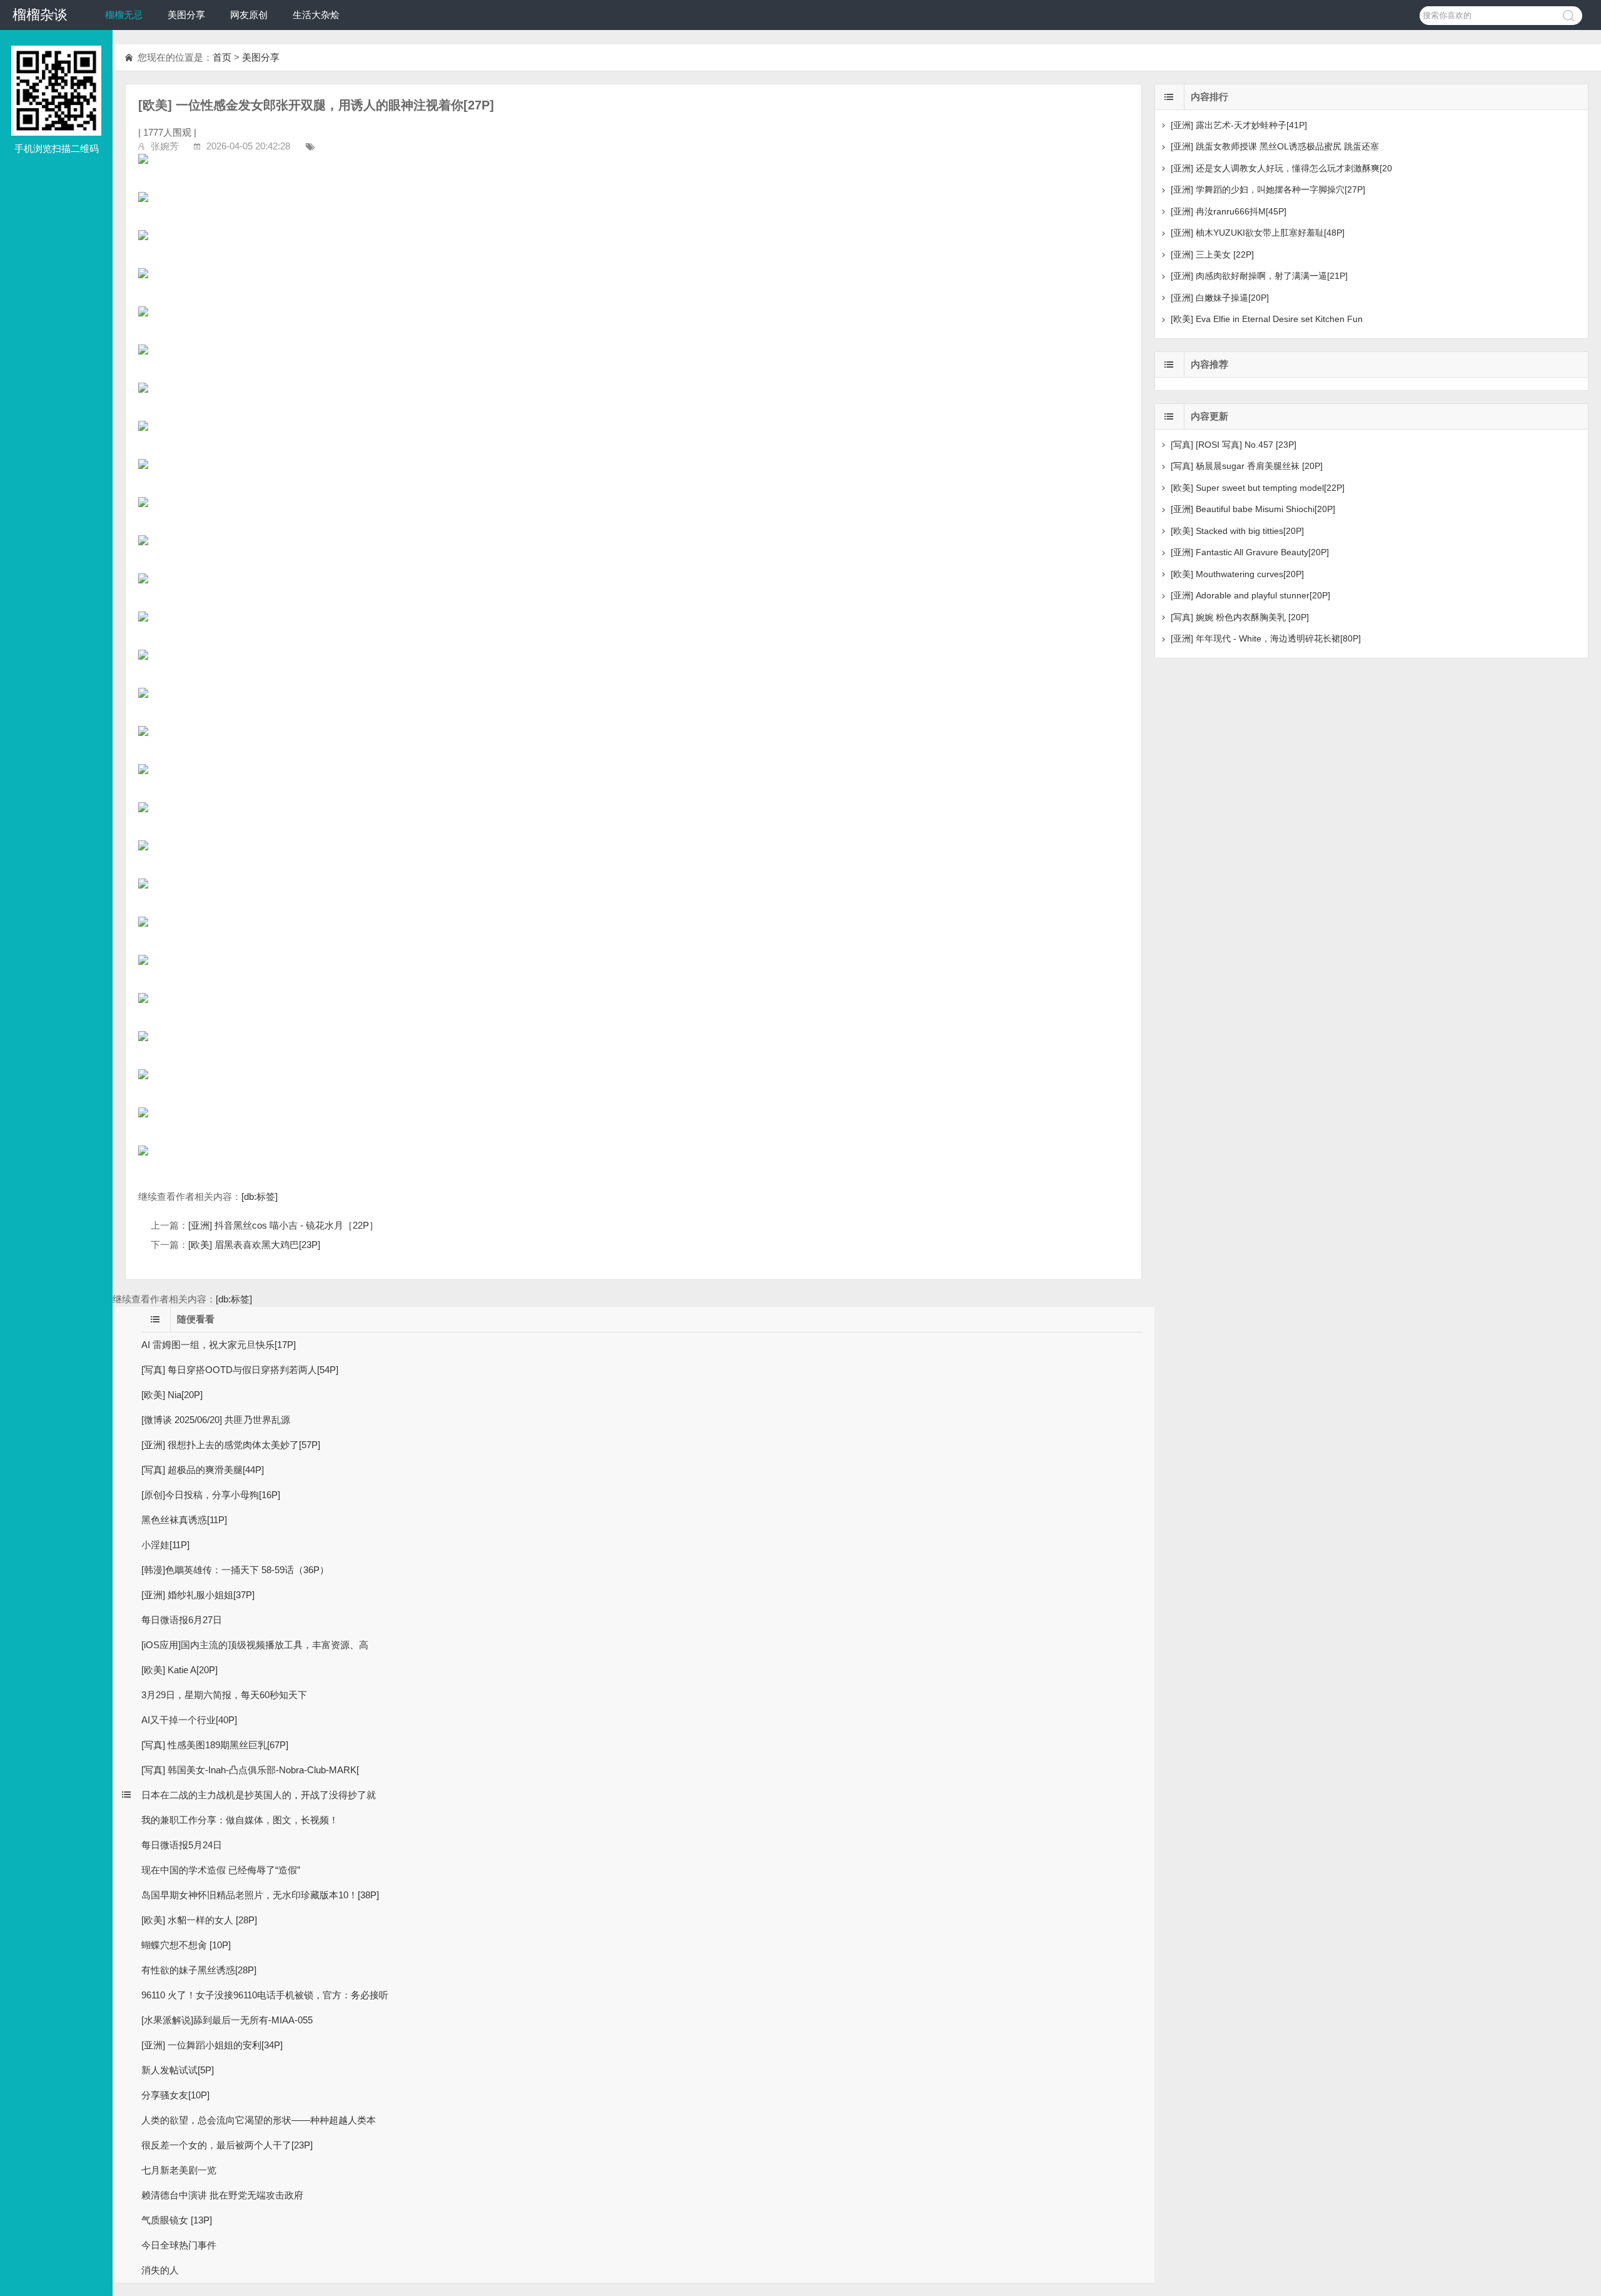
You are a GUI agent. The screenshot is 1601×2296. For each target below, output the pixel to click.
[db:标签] (260, 1196)
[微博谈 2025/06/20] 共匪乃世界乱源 (216, 1420)
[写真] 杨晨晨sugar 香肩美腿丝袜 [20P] (1247, 466)
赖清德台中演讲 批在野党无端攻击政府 (222, 2195)
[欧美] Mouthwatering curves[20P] (1237, 574)
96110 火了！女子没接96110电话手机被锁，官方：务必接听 (265, 1995)
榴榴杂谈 (40, 15)
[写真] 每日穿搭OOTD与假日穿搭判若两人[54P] (240, 1370)
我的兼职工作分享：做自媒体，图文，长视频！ (240, 1820)
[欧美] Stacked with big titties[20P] (1237, 531)
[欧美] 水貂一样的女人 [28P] (199, 1920)
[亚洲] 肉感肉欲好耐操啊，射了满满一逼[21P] (1259, 276)
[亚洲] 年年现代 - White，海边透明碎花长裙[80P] (1266, 638)
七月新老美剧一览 (179, 2170)
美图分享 (186, 15)
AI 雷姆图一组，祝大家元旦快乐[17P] (219, 1345)
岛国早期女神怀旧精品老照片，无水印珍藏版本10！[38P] (260, 1895)
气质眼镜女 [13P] (177, 2220)
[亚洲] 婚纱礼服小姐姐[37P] (198, 1595)
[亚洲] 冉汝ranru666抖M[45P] (1229, 211)
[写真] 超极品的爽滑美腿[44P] (203, 1470)
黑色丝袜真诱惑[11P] (184, 1520)
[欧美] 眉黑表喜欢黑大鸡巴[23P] (254, 1245)
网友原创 (249, 15)
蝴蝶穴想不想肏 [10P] (186, 1945)
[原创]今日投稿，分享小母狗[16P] (211, 1495)
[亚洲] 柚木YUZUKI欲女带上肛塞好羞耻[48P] (1258, 233)
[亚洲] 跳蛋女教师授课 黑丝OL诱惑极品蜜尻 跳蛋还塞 (1275, 146)
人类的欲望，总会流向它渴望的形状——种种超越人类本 (259, 2120)
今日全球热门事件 (179, 2245)
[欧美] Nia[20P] (172, 1395)
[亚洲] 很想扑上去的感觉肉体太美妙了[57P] (231, 1445)
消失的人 (160, 2270)
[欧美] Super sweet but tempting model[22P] (1258, 488)
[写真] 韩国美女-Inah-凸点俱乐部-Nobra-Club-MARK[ (250, 1770)
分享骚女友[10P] (175, 2095)
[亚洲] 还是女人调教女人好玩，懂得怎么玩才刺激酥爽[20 (1281, 168)
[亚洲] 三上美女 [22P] (1212, 254)
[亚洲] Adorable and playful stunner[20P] (1250, 595)
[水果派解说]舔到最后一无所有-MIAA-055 (227, 2020)
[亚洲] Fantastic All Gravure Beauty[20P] (1250, 552)
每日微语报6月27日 (182, 1620)
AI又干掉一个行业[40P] (189, 1720)
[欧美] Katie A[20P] (179, 1670)
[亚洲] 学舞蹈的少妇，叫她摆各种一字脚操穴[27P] (1268, 189)
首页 (222, 57)
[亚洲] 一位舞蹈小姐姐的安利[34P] (212, 2045)
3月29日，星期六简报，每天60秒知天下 (224, 1695)
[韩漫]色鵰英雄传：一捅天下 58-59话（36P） (235, 1570)
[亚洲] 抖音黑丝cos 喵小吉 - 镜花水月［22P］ (283, 1225)
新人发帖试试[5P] (178, 2070)
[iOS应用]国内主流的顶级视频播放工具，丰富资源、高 (255, 1645)
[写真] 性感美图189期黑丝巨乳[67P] (215, 1745)
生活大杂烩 (316, 15)
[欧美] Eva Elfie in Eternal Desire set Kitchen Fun (1267, 319)
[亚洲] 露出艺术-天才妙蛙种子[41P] (1239, 125)
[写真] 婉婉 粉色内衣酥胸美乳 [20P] (1240, 617)
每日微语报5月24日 (182, 1845)
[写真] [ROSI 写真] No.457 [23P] (1234, 445)
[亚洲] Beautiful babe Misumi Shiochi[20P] (1253, 509)
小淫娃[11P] (165, 1545)
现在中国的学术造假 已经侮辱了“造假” (221, 1870)
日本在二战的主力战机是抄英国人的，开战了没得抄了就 (259, 1795)
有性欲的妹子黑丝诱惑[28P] (199, 1970)
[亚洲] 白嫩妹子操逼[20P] (1220, 298)
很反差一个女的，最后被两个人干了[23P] (227, 2145)
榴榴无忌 (124, 15)
